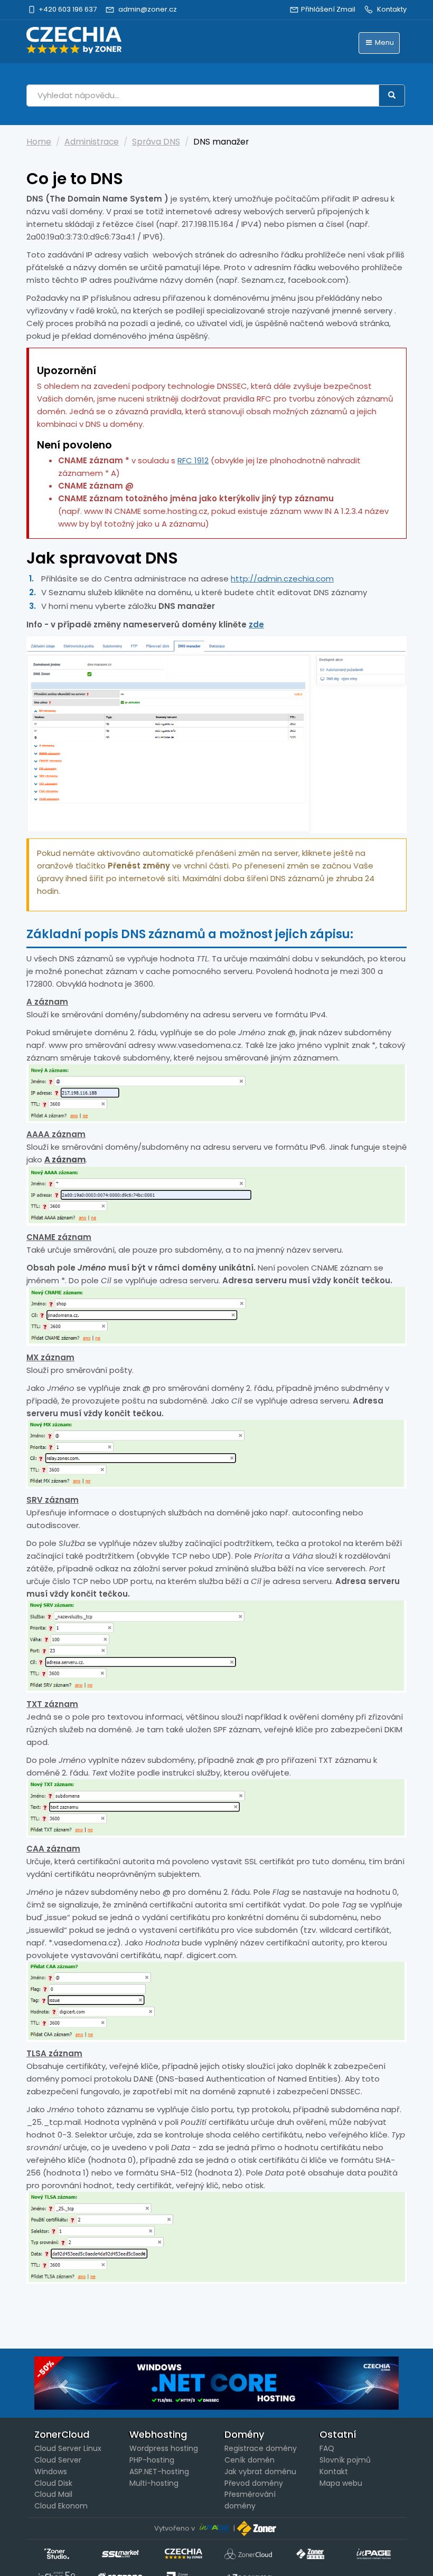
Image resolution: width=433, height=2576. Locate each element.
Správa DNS (156, 142)
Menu (384, 42)
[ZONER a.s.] (258, 2528)
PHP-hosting (152, 2460)
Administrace (92, 142)
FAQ (327, 2448)
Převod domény (254, 2483)
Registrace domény (261, 2448)
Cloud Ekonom (61, 2506)
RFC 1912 (193, 460)
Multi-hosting (154, 2483)
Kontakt (334, 2472)
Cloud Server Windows (58, 2466)
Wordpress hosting (164, 2448)
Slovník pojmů (345, 2460)
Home (39, 142)
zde (256, 624)
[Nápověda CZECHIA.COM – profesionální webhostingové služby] (74, 40)
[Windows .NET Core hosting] (216, 2383)
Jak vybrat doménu (260, 2472)
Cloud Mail (53, 2494)
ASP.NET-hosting (159, 2472)
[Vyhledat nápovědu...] (392, 96)
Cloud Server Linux (68, 2448)
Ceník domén (250, 2460)
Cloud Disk (53, 2483)
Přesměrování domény (250, 2500)
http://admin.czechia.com (282, 579)
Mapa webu (341, 2483)
